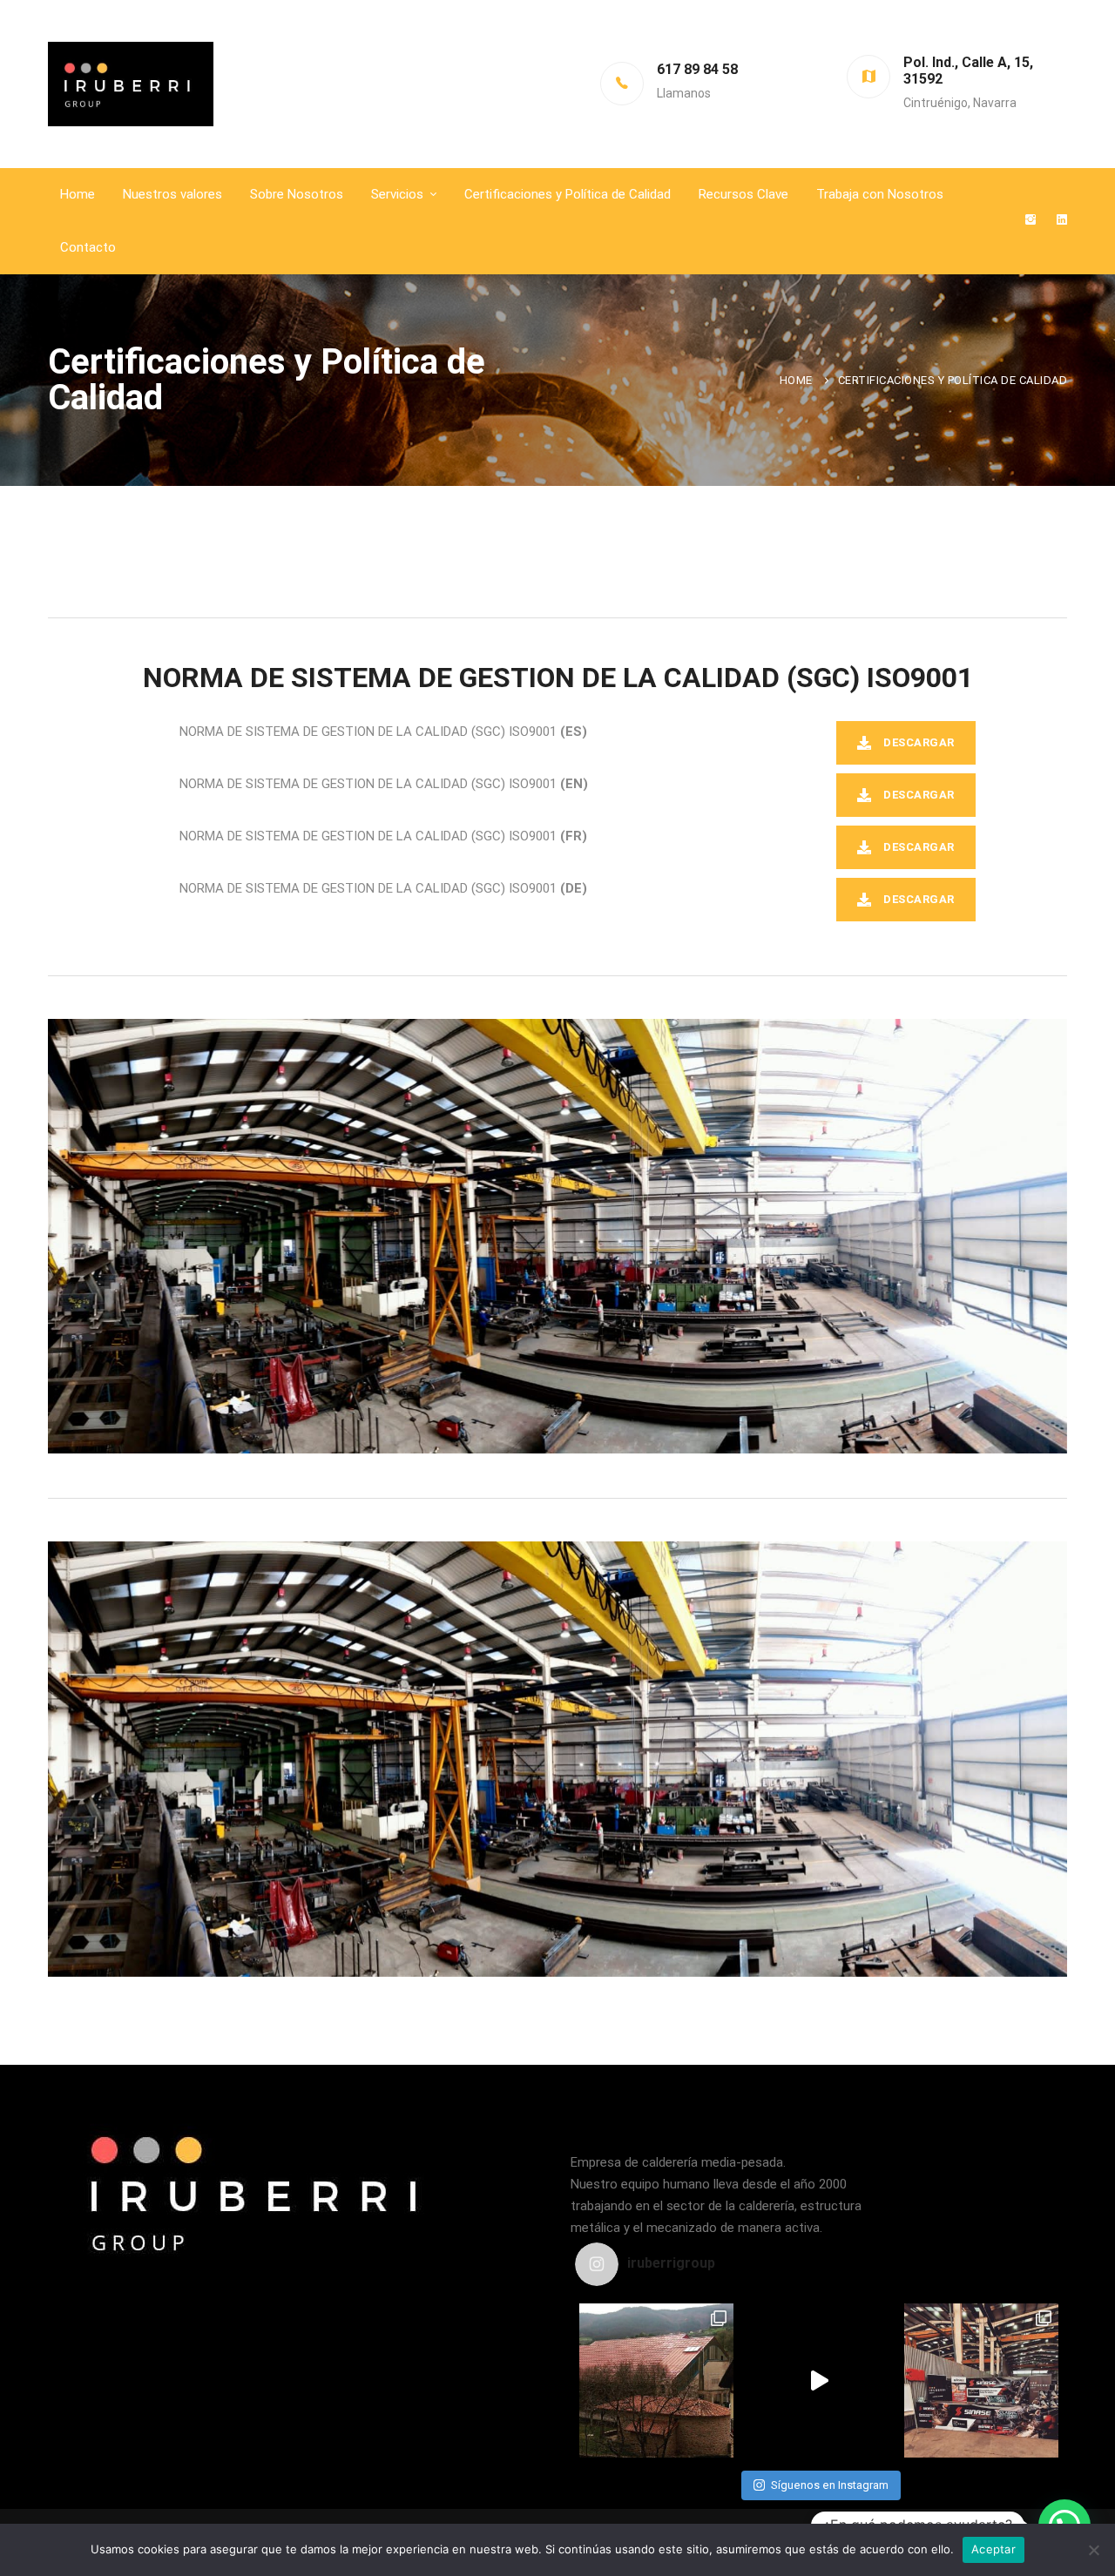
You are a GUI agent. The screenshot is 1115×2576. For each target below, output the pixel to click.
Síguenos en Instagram (830, 2485)
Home (796, 380)
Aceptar (993, 2549)
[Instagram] (1031, 221)
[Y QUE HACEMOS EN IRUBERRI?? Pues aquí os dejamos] (656, 2380)
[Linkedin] (1062, 221)
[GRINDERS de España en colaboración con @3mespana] (819, 2380)
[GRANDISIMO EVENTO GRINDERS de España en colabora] (981, 2380)
